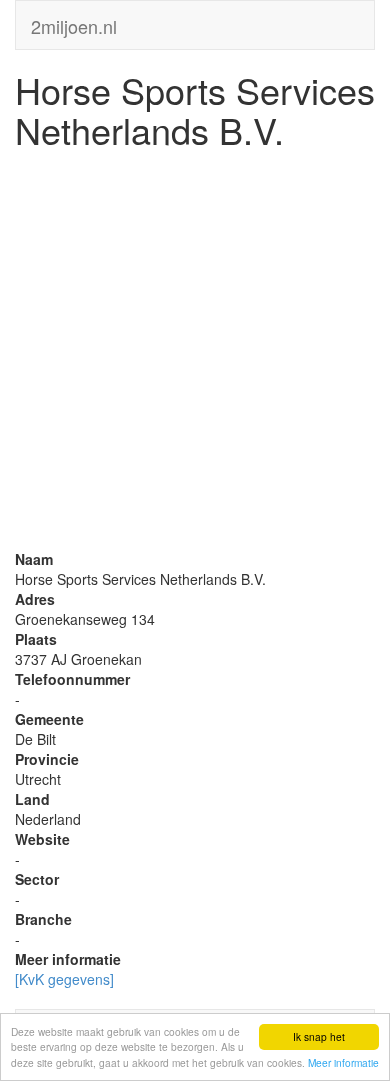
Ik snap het (319, 1036)
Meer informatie (343, 1062)
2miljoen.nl (74, 22)
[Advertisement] (195, 354)
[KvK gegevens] (64, 979)
